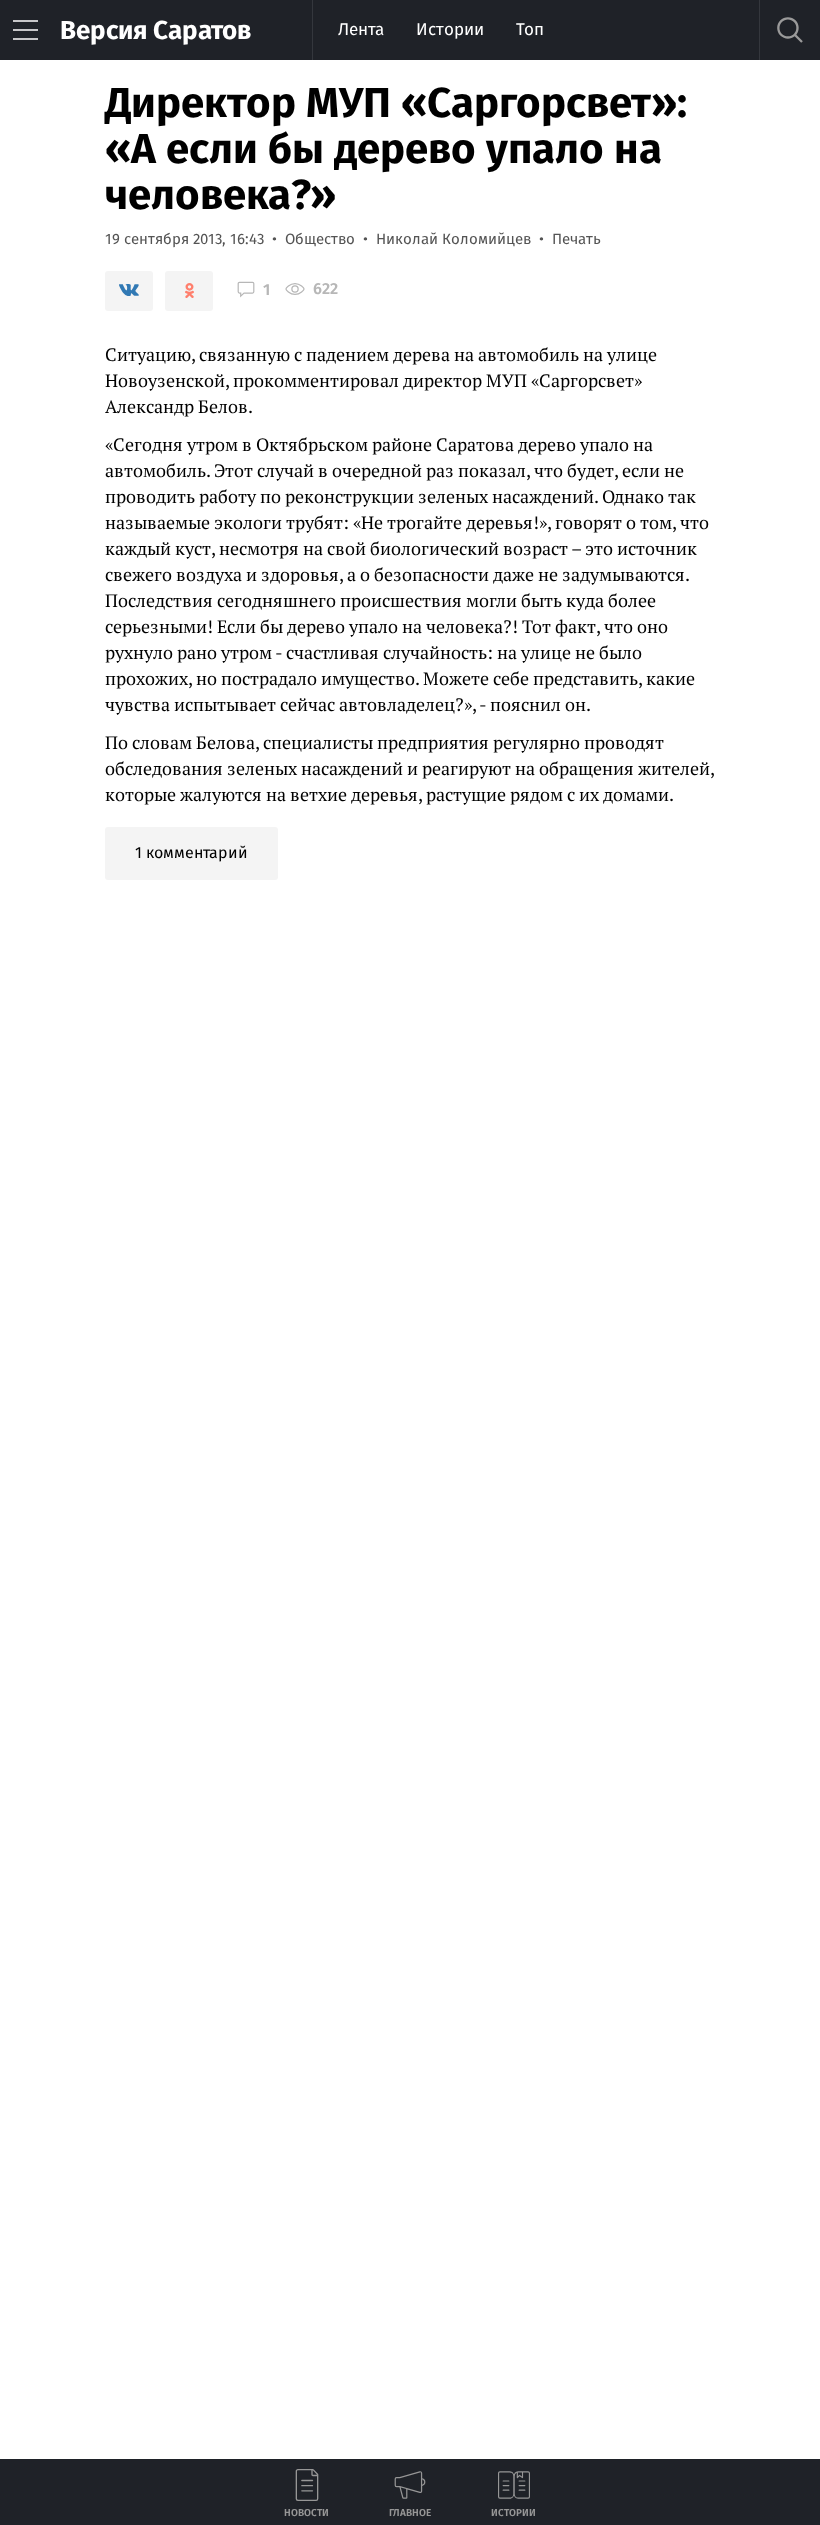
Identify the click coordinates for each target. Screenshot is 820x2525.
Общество (320, 239)
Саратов (155, 30)
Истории (450, 29)
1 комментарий (191, 852)
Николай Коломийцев (453, 239)
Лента (361, 29)
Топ (530, 29)
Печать (576, 239)
